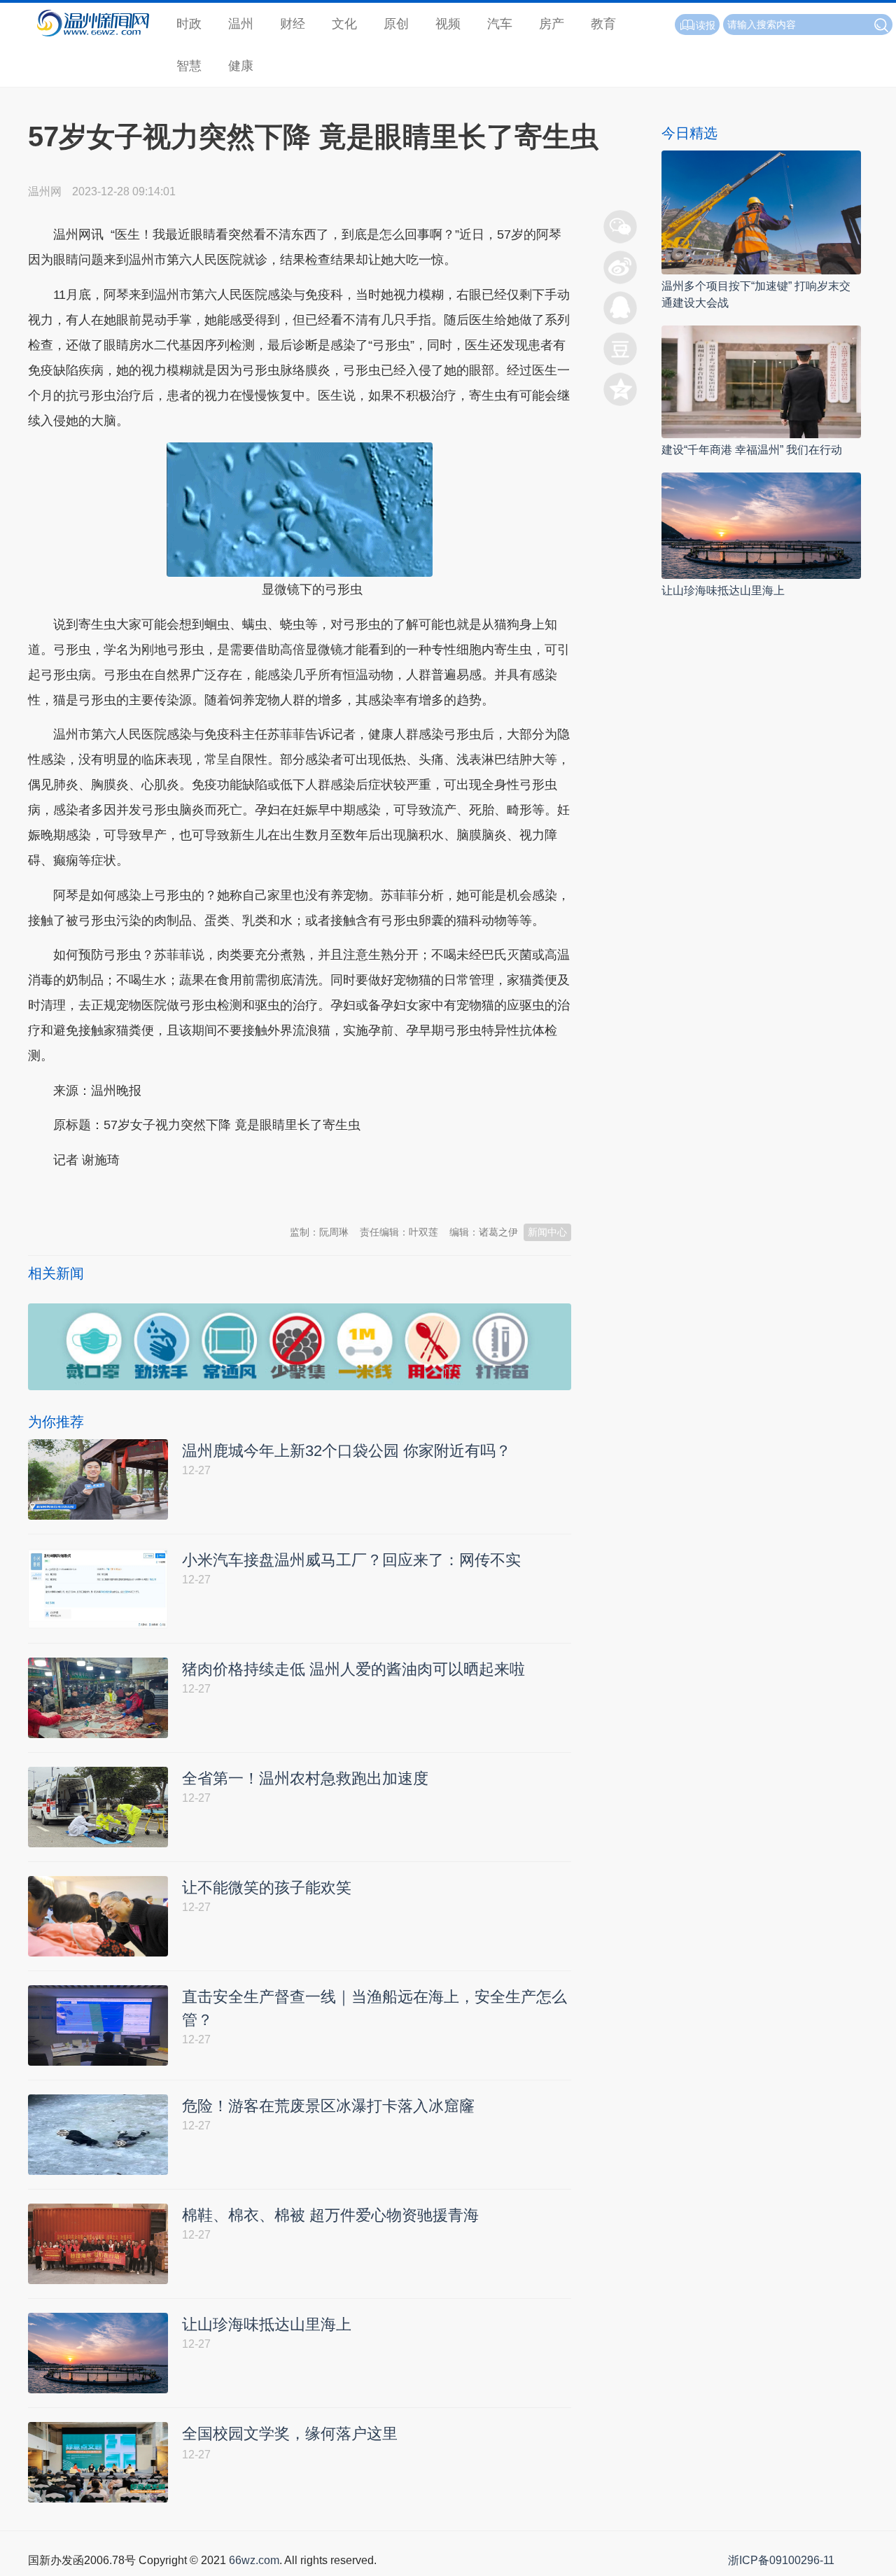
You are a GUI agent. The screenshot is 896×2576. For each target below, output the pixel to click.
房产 (552, 24)
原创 (396, 24)
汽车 (500, 24)
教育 (603, 24)
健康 (241, 66)
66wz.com (254, 2560)
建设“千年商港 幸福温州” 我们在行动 (752, 450)
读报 (706, 25)
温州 (241, 24)
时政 (189, 24)
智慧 (189, 66)
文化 (344, 24)
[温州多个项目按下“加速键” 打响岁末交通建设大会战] (761, 212)
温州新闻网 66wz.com (153, 1194)
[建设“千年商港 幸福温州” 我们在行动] (761, 381)
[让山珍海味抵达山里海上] (761, 525)
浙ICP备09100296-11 (781, 2560)
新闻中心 (547, 1232)
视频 (448, 24)
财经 (293, 24)
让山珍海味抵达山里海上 (723, 590)
